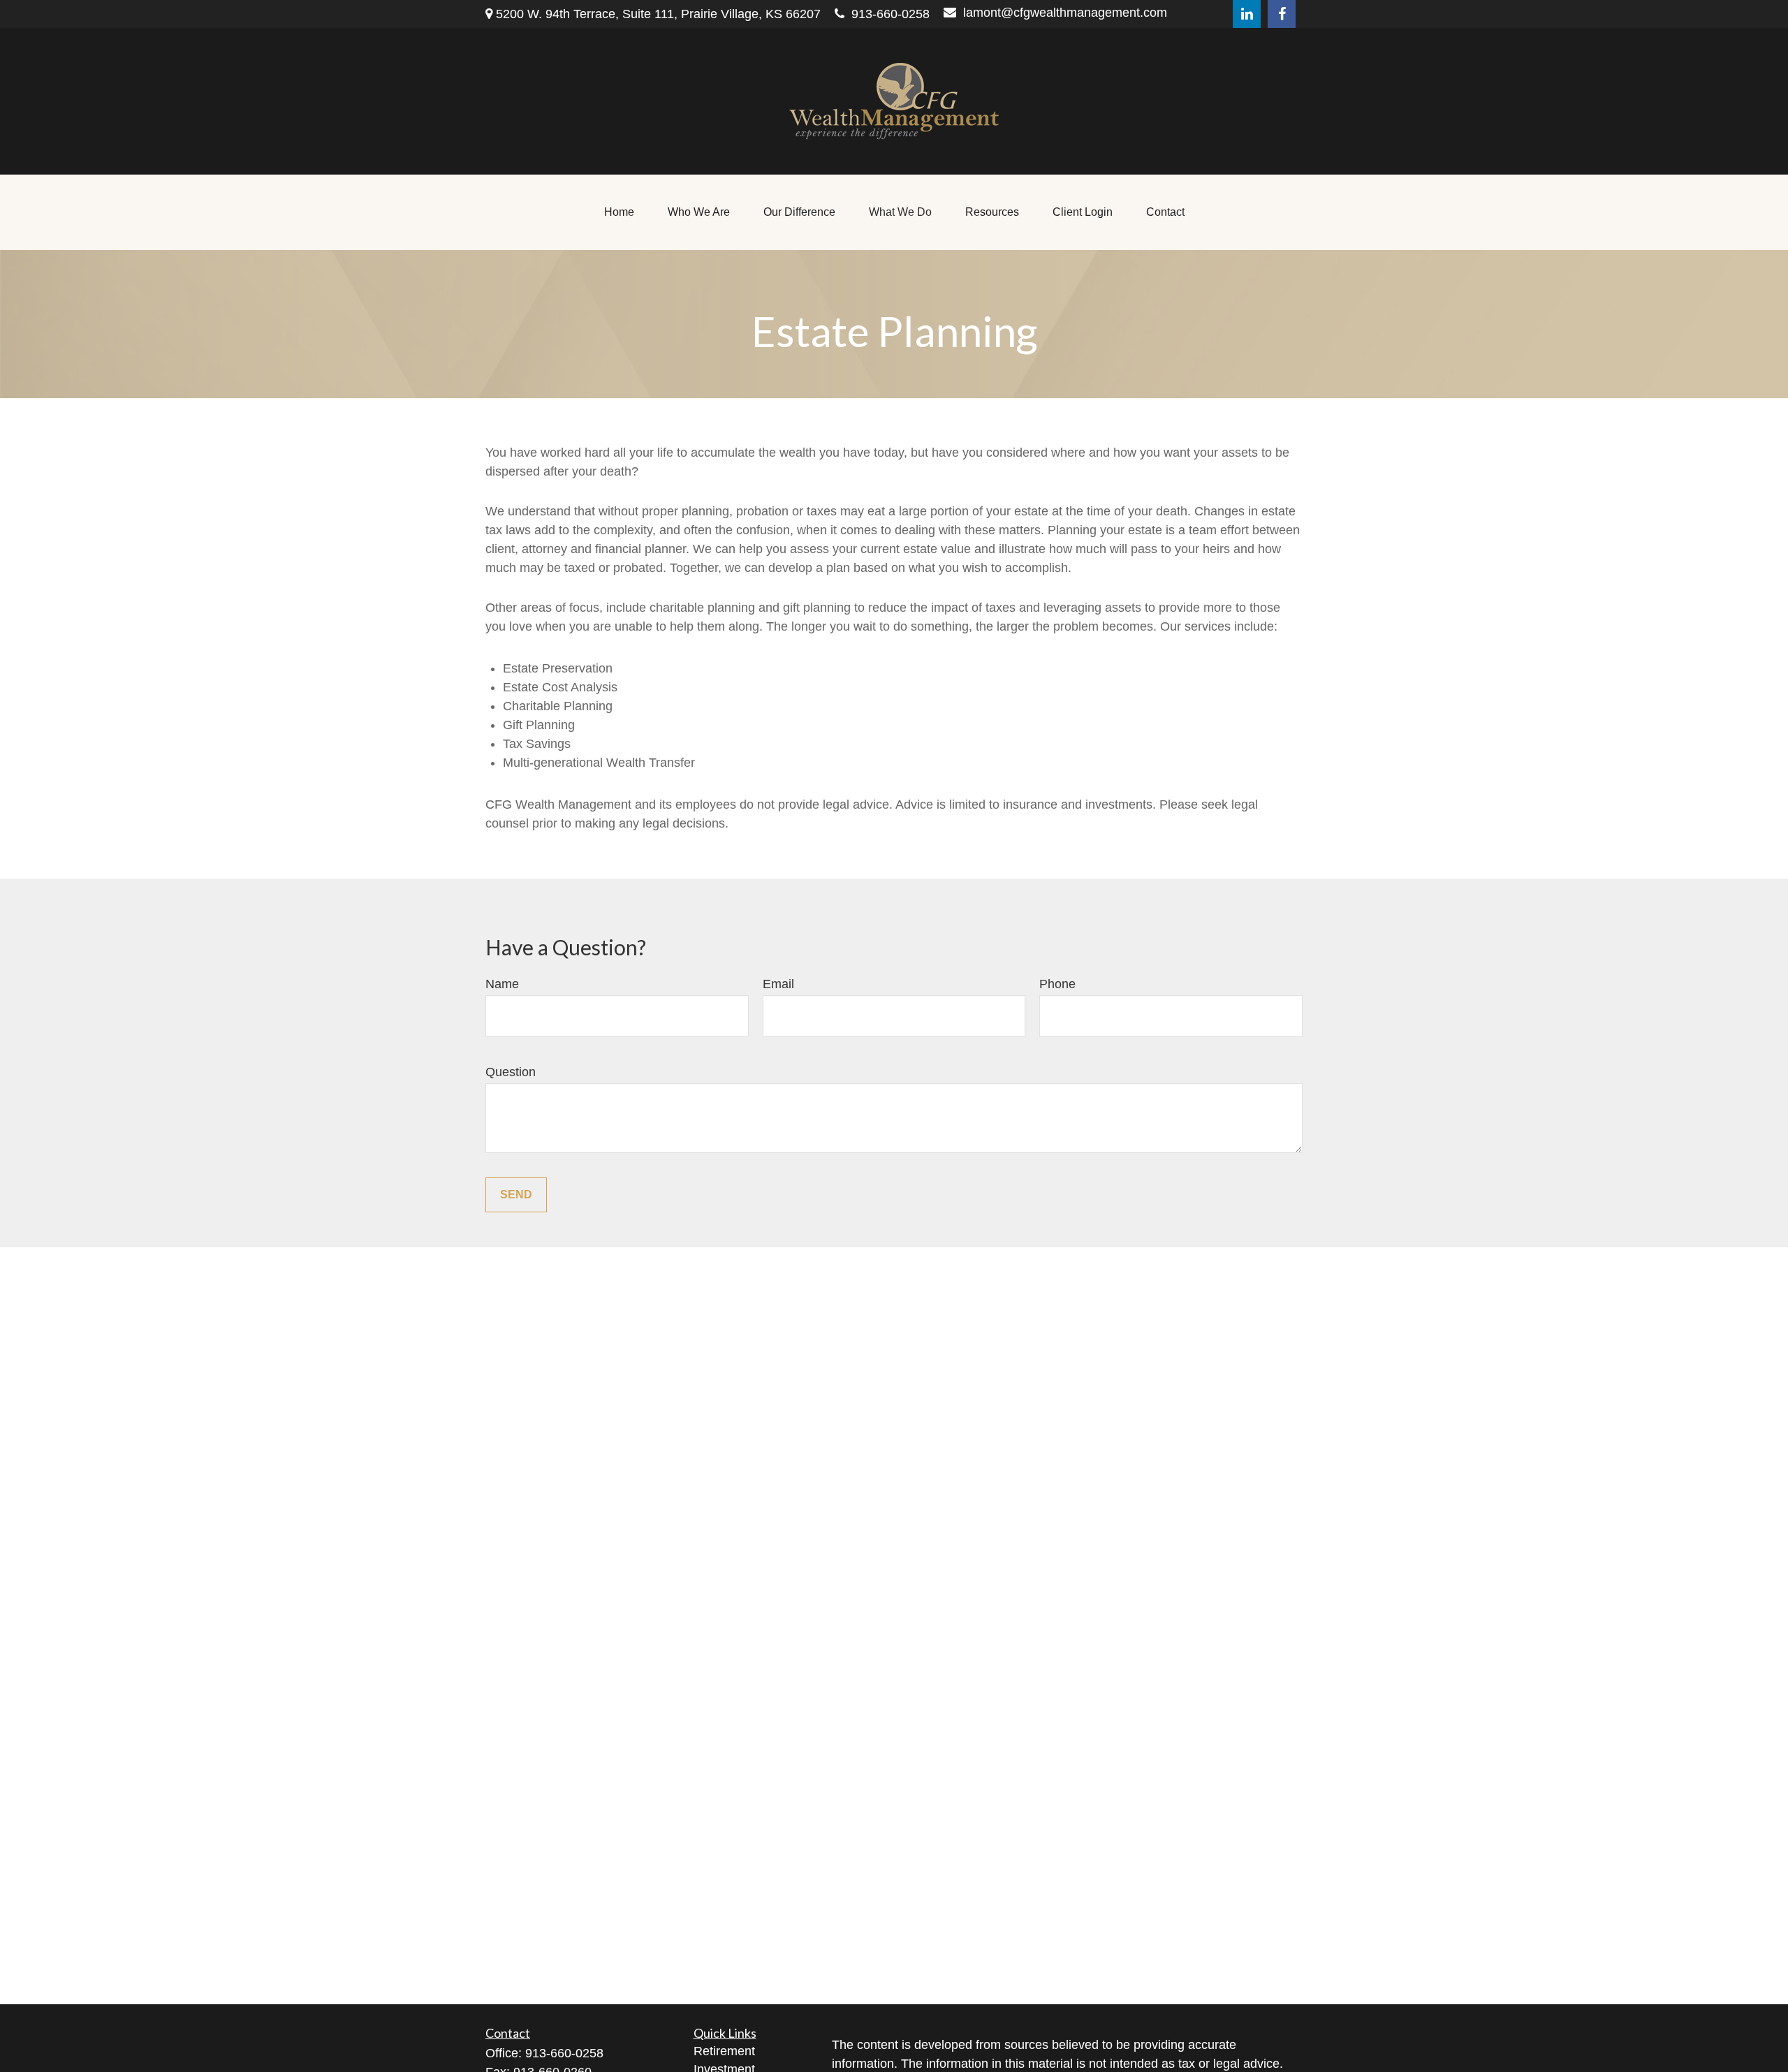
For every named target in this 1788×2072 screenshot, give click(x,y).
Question (511, 1072)
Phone (1057, 984)
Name (502, 984)
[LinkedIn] (1247, 14)
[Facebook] (1282, 14)
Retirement (724, 2051)
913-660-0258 (891, 14)
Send (516, 1195)
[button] (619, 212)
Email (778, 984)
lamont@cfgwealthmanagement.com (1065, 13)
